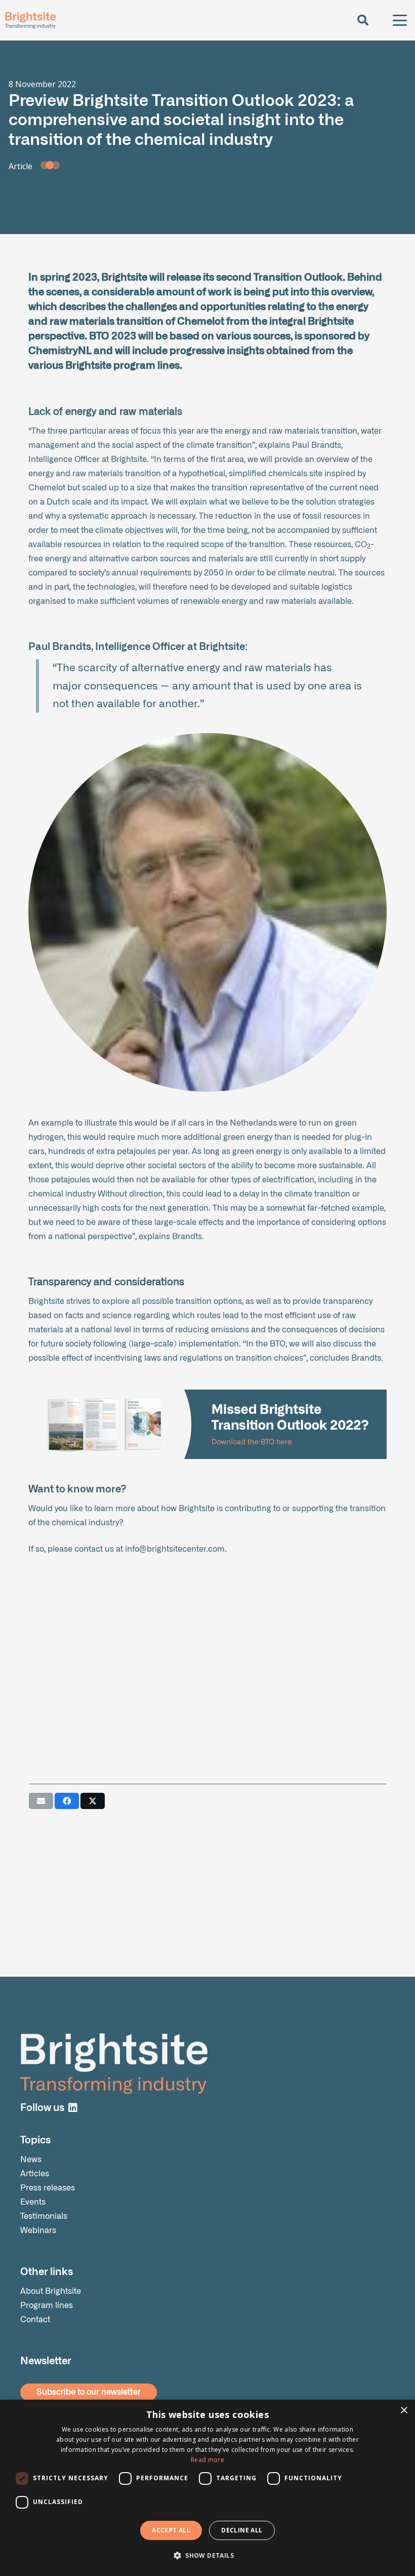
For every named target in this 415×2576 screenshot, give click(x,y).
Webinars (38, 2231)
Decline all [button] (242, 2530)
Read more (207, 2460)
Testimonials (44, 2216)
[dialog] (207, 2488)
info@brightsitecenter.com (175, 1549)
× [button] (404, 2411)
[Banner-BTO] (207, 1424)
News (31, 2160)
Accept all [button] (171, 2530)
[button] (362, 20)
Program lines (47, 2305)
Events (33, 2202)
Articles (35, 2174)
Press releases (48, 2188)
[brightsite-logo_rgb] (30, 20)
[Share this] (67, 1801)
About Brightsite (51, 2291)
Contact (35, 2320)
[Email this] (41, 1801)
